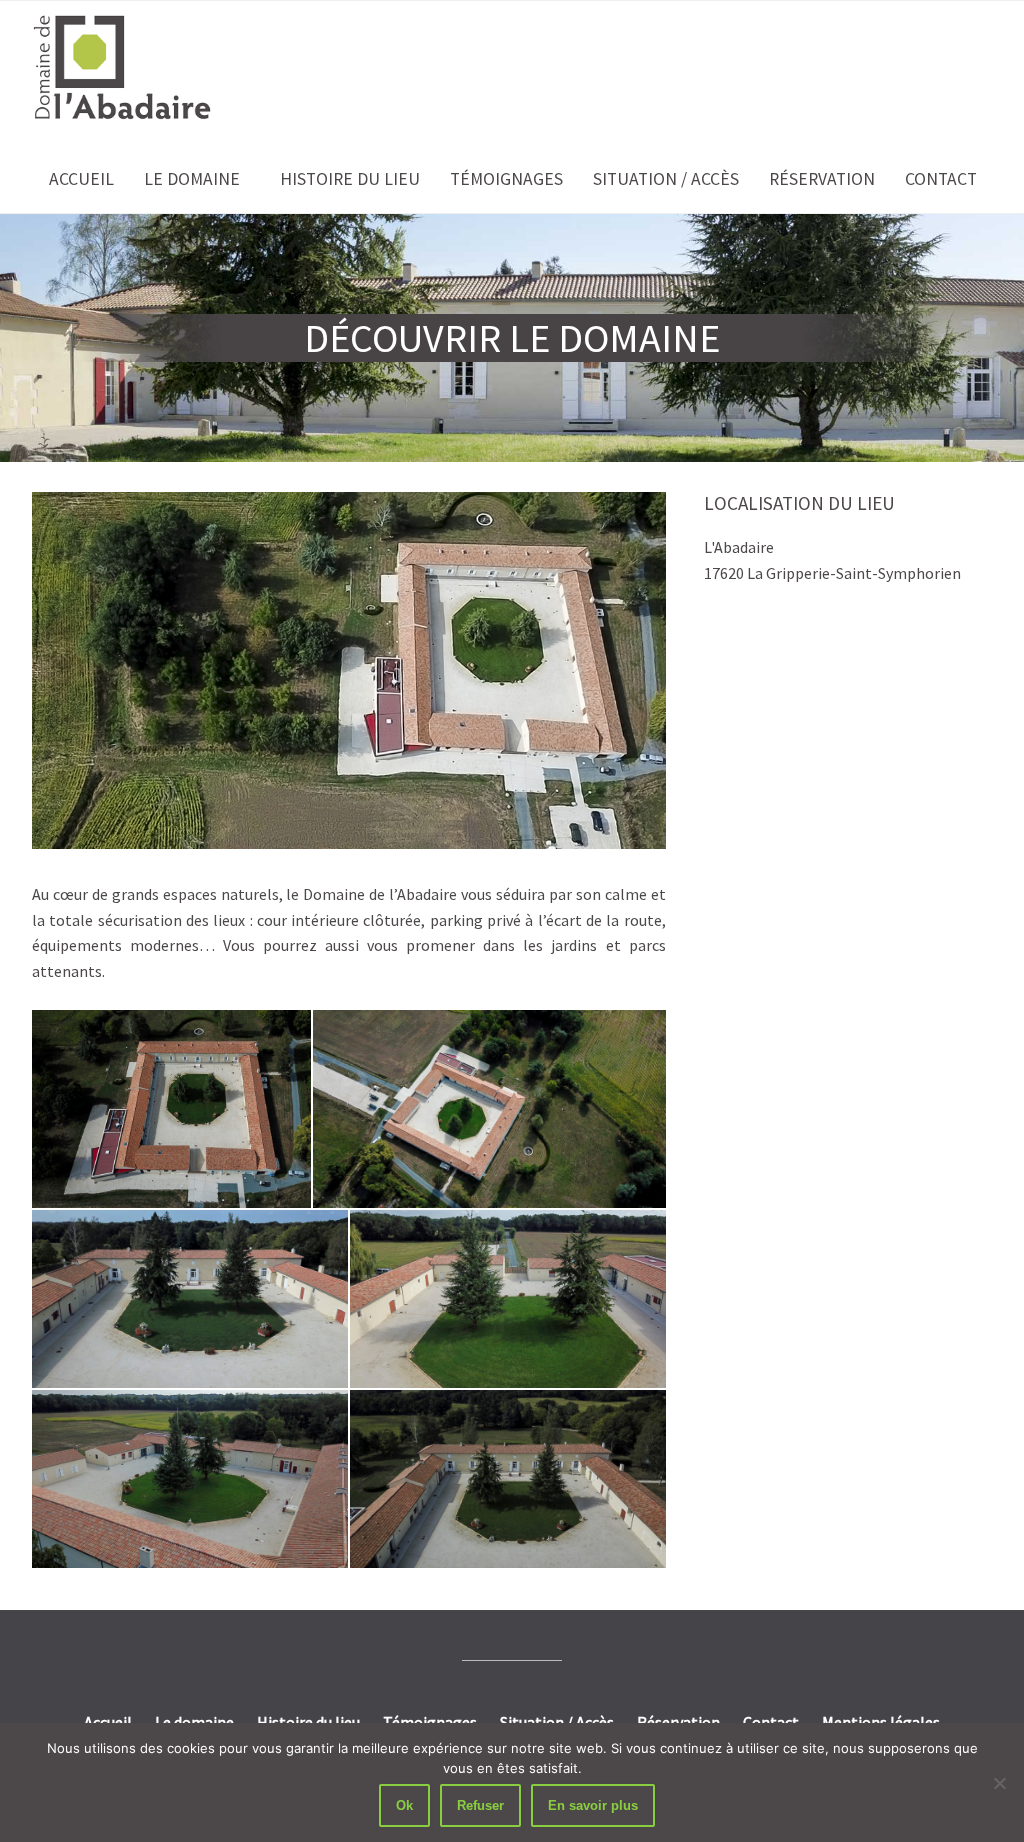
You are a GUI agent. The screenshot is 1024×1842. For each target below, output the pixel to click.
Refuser (480, 1805)
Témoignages (506, 179)
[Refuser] (999, 1783)
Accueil (81, 179)
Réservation (822, 179)
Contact (941, 179)
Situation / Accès (666, 179)
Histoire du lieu (350, 179)
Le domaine (192, 179)
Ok (404, 1805)
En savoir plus (593, 1805)
